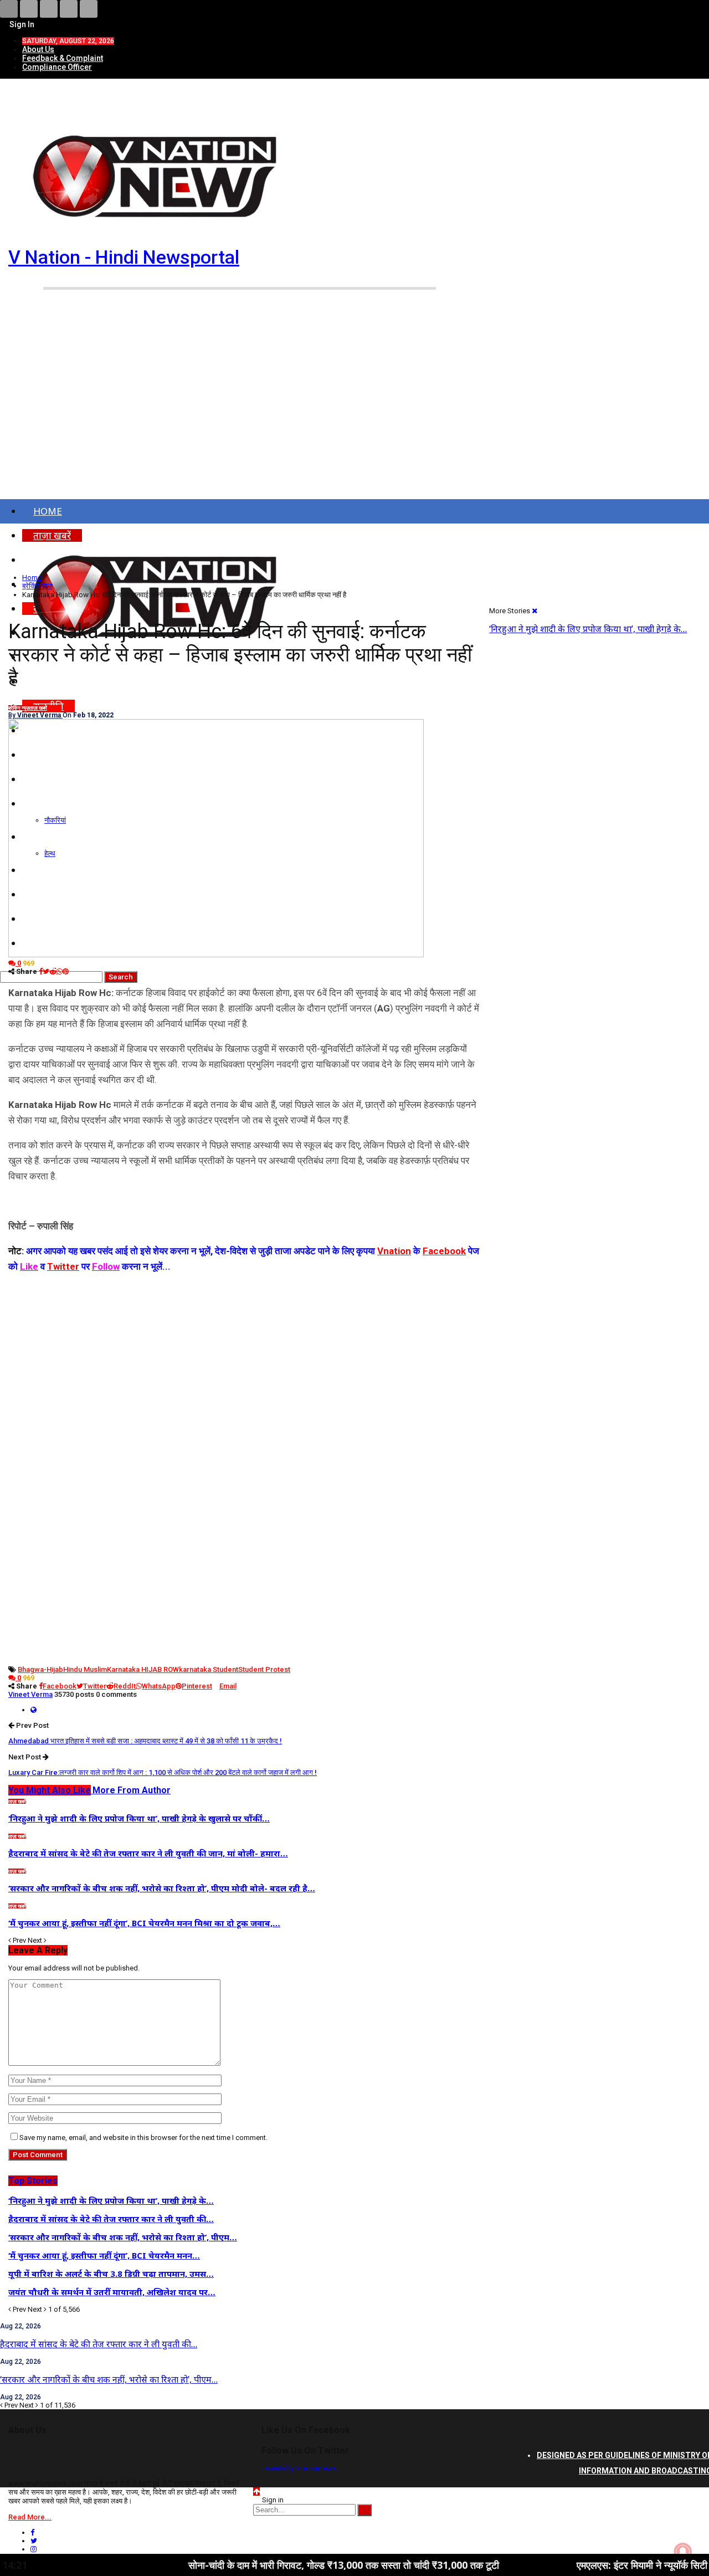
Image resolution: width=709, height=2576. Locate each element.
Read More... (30, 2517)
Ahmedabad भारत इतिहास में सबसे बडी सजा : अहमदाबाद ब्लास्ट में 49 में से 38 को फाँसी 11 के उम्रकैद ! (145, 1741)
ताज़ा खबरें (38, 708)
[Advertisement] (354, 414)
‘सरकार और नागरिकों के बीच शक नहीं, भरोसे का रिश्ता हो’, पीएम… (109, 2379)
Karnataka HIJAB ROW (143, 1669)
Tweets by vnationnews (299, 2468)
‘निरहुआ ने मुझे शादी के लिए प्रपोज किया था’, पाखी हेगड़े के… (588, 629)
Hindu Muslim (85, 1669)
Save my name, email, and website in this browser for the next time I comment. (143, 2138)
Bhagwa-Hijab (40, 1669)
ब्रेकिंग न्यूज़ (19, 708)
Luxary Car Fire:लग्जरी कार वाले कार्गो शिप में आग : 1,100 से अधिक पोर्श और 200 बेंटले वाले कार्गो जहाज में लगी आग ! (163, 1772)
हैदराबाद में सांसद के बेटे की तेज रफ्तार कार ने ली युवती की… (99, 2344)
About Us (38, 49)
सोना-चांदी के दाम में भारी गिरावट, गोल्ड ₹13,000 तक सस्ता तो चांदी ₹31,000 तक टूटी (277, 2565)
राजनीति (54, 708)
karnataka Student (209, 1669)
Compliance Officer (57, 67)
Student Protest (264, 1669)
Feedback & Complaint (63, 58)
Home (48, 511)
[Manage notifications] (683, 2552)
